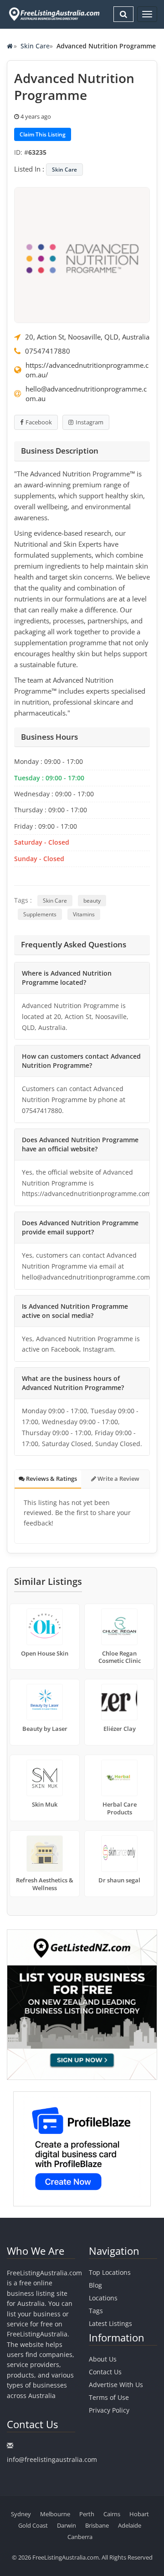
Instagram (90, 422)
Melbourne (55, 2514)
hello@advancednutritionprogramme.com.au (86, 394)
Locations (103, 2298)
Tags (96, 2311)
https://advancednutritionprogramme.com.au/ (87, 370)
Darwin (67, 2525)
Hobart (139, 2514)
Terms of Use (109, 2397)
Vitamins (84, 914)
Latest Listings (110, 2323)
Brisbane (97, 2525)
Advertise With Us (116, 2385)
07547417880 (48, 351)
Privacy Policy (109, 2410)
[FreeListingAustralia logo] (53, 14)
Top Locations (110, 2272)
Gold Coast (33, 2525)
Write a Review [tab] (118, 1479)
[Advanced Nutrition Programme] (82, 254)
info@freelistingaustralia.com (52, 2459)
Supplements (40, 914)
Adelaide (130, 2525)
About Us (103, 2359)
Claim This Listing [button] (43, 134)
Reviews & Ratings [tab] (51, 1479)
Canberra (80, 2537)
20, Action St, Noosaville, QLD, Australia (87, 337)
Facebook (39, 422)
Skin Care (35, 46)
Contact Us (105, 2372)
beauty (92, 901)
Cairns (112, 2514)
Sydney (21, 2514)
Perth (87, 2514)
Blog (95, 2285)
